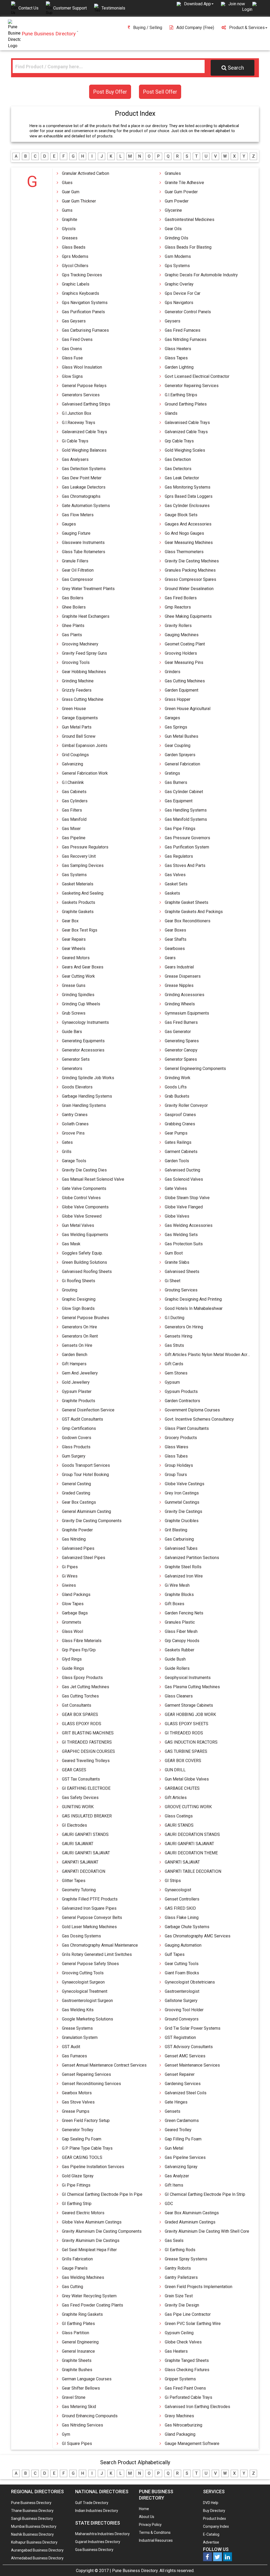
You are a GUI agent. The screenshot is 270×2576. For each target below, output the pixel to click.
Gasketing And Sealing (83, 893)
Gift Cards (174, 1364)
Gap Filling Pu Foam (183, 2139)
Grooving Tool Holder (184, 2010)
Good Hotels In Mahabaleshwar (194, 1308)
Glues (67, 183)
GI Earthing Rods (180, 2250)
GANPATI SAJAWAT (80, 1862)
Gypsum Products (181, 1391)
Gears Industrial (179, 967)
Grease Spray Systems (186, 2259)
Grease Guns (74, 985)
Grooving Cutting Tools (83, 1973)
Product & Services (247, 28)
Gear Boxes (175, 930)
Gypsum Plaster (77, 1391)
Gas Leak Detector (182, 478)
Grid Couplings (75, 755)
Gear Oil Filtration (78, 570)
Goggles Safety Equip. (82, 1253)
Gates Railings (178, 1142)
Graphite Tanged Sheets (187, 2360)
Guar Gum (71, 192)
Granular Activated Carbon (86, 173)
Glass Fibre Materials (82, 1641)
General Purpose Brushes (86, 1318)
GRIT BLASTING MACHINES (88, 1733)
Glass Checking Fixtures (187, 2370)
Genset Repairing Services (86, 2074)
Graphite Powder (77, 1530)
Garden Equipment (182, 690)
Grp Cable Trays (179, 441)
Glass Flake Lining (182, 1917)
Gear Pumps (176, 1133)
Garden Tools (177, 1161)
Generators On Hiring (184, 1327)
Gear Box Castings (79, 1502)
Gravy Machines (179, 2416)
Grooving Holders (181, 653)
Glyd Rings (72, 1659)
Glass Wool (73, 1631)
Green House (74, 709)
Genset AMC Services (185, 2056)
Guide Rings (73, 1668)
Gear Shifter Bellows (81, 2388)
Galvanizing (73, 764)
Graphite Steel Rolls (183, 1567)
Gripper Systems (180, 2379)
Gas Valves (175, 875)
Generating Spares (182, 1041)
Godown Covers (77, 1438)
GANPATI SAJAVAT (182, 1862)
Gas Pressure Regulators (85, 847)
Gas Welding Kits (78, 2010)
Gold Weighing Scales (185, 450)
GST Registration (180, 2037)
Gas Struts (174, 1345)
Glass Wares (177, 1447)
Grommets (72, 1622)
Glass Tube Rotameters (84, 552)
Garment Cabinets (181, 1152)
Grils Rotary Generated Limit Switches (97, 1954)
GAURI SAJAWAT (78, 1844)
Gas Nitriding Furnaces (186, 339)
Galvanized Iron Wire (184, 1576)
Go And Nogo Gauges (184, 533)
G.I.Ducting (175, 1318)
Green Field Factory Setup (86, 2121)
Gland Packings (76, 1595)
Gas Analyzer (177, 2176)
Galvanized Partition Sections (192, 1558)
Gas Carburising (179, 1539)
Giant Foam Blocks (182, 1973)
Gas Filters (72, 810)
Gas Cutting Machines (185, 681)
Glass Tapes (176, 358)
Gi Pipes (70, 1567)
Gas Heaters (176, 2351)
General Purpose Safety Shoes (90, 1964)
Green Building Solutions (85, 1262)
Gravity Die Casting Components (92, 1521)
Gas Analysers (75, 459)
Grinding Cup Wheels (81, 1004)
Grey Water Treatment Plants (88, 589)
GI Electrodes (74, 1825)
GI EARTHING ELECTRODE (86, 1788)
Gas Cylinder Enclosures (187, 506)
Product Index (214, 2519)
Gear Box (70, 921)
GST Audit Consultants (83, 1419)
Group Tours (176, 1475)
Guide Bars (72, 1032)
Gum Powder (177, 201)
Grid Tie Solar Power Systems (193, 2028)
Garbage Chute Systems (187, 1927)
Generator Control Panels (188, 312)
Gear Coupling (178, 746)
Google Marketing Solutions (88, 2019)
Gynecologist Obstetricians (190, 1982)
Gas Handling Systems (186, 810)
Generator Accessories (83, 1050)
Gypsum (172, 1382)
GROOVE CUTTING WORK (188, 1807)
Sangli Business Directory (32, 2519)
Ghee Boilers (74, 607)
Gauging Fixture (76, 533)
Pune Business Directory (31, 2503)
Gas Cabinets (74, 792)
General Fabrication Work (85, 773)
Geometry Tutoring (79, 1890)
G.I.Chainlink (73, 782)
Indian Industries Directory (97, 2511)
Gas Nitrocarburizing (184, 2425)
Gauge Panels (75, 2268)
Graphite (70, 220)
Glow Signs (72, 376)
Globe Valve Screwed (82, 1216)
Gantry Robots (178, 2268)
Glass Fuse (72, 358)
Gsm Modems (178, 256)
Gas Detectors (178, 469)
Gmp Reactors (178, 607)
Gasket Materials (78, 884)
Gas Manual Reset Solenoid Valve (93, 1179)
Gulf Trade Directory (92, 2503)
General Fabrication (182, 764)
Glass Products (76, 1447)
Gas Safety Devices (80, 1798)
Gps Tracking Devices (82, 275)
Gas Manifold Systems (186, 819)
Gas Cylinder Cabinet (184, 792)
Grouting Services (181, 1290)
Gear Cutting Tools (182, 1964)
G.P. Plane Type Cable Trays (87, 2148)
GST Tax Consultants (81, 1779)
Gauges (69, 524)
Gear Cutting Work (78, 976)
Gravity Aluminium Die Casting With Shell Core (207, 2231)
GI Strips (173, 1881)
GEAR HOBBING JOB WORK (190, 1714)
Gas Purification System (187, 847)
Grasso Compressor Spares (191, 579)
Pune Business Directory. (135, 2571)
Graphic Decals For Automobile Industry (201, 275)
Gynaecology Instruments (85, 1022)
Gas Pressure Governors (187, 838)
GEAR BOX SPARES (80, 1714)
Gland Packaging (180, 2434)
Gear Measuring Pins (184, 662)
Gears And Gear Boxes (83, 967)
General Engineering (80, 2342)
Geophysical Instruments (188, 1678)
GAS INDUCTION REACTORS (191, 1742)
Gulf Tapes (175, 1954)
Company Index (216, 2526)
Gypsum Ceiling (179, 2333)
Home (144, 2509)
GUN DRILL (175, 1770)
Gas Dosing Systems (81, 1936)
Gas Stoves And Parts (185, 865)
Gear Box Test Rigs (80, 930)
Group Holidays (179, 1465)
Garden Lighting (179, 367)
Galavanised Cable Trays (187, 423)
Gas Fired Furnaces (183, 330)
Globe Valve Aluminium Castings (92, 2222)
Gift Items (174, 2185)
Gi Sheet (173, 1281)
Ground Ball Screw (79, 736)
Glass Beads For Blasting (188, 247)
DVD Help (211, 2503)
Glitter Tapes (74, 1881)
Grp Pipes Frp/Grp (79, 1650)
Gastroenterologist (182, 1991)
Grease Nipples (179, 985)
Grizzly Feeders (77, 690)
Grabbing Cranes (180, 1124)
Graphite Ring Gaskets (82, 2314)
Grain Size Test (179, 2296)
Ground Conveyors (182, 2019)
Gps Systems (177, 266)
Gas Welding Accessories (189, 1225)
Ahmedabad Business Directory (37, 2558)
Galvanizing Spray (181, 2167)
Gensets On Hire (77, 1345)
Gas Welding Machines (83, 2277)
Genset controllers (182, 1899)
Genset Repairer (180, 2074)
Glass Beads (74, 247)
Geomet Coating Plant (185, 644)
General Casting (76, 1484)
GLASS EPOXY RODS (82, 1724)
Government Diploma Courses (192, 1410)
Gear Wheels (74, 949)
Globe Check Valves (183, 2342)
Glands (171, 413)
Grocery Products (181, 1438)
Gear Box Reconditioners (188, 921)
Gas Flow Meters (78, 515)
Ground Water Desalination (189, 589)
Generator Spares (181, 1059)
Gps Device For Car (183, 293)
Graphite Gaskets (78, 912)
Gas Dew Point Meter (82, 478)
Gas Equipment (179, 801)
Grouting (70, 1290)
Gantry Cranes (75, 1115)
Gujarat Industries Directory (98, 2542)
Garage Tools (74, 1161)
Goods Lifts (176, 1087)
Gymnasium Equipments (187, 1013)
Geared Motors (76, 958)
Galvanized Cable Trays (186, 432)
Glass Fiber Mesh (181, 1631)
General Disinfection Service (88, 1410)
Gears (170, 958)
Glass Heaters (178, 349)
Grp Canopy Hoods (182, 1641)
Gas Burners (176, 782)
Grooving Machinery (80, 644)
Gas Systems (74, 875)
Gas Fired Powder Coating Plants (93, 2305)
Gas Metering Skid (79, 2407)
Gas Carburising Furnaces (85, 330)
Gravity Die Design (182, 2305)
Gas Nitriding (74, 1539)
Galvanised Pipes (78, 1548)
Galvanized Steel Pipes (84, 1558)
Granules (173, 173)
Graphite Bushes (77, 2370)
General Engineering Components (195, 1068)
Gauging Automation (183, 1945)
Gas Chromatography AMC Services (198, 1936)
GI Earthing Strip (77, 2204)
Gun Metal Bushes (182, 736)
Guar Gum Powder (181, 192)
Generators (72, 1068)
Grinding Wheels (180, 1004)
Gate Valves (176, 1188)
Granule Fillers (75, 561)
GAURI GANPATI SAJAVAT (86, 1853)
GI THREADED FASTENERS (87, 1742)
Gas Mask (71, 1244)
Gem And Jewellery (80, 1373)
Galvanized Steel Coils (186, 2093)
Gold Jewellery (76, 1382)
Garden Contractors (182, 1401)
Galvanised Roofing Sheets (87, 1272)
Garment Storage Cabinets (189, 1705)
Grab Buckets (177, 1096)
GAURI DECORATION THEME (191, 1853)
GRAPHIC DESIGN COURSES (88, 1751)
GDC (169, 2204)
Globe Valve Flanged (184, 1207)
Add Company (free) (195, 28)
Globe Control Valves (81, 1198)
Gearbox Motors (77, 2093)
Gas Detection (178, 459)
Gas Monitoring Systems (188, 487)
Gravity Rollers (178, 626)
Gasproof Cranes (180, 1115)
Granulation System (80, 2037)
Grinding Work (178, 1078)
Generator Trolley (78, 2130)
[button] (199, 4)
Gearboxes (175, 949)
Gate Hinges (176, 2102)
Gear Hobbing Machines (84, 672)
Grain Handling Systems (84, 1105)
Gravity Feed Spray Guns (85, 653)
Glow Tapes (73, 1604)
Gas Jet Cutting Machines (86, 1687)
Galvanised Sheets (182, 1272)
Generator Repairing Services (192, 386)
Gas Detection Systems (84, 469)
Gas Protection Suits (184, 1244)
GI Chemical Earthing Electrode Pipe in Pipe (102, 2194)
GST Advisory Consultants (189, 2047)
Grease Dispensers (183, 976)
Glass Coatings (179, 1816)
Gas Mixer (71, 829)
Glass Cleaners (179, 1696)
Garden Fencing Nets (184, 1613)
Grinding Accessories (185, 995)
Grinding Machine (78, 681)
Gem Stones (176, 1373)
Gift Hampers (74, 1364)
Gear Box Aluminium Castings (192, 2213)
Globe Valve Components (85, 1207)
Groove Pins (73, 1133)
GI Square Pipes (77, 2444)
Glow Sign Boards (78, 1308)
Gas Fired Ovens (77, 339)
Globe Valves (177, 1216)
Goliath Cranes (75, 1124)
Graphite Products (79, 1401)
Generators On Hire (79, 1327)
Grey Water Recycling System (89, 2296)
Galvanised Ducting (182, 1170)
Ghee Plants (73, 626)
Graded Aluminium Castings (190, 2222)
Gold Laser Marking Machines (89, 1927)
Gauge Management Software (192, 2444)
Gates (67, 1142)
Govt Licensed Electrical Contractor (197, 376)
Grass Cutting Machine (83, 699)
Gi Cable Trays (75, 441)
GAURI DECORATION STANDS (192, 1834)
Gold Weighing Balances (84, 450)
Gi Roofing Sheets (79, 1281)
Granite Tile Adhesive (184, 183)
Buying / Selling (148, 28)
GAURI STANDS (179, 1825)
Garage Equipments (80, 718)
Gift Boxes (175, 1604)
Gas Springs (176, 727)
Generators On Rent (80, 1336)
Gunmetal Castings (182, 1502)
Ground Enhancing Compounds (90, 2416)
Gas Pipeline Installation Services (93, 2167)
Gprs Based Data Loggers (189, 496)
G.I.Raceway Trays (79, 423)
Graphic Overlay (179, 284)
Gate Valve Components (84, 1188)
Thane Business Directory (32, 2511)
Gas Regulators (179, 856)
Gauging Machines (182, 635)
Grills (67, 1152)
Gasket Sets (176, 884)
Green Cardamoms (182, 2121)
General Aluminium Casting (86, 1511)
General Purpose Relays (84, 386)
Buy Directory (214, 2511)
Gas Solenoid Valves (184, 1179)
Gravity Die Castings (184, 1511)
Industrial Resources (156, 2540)
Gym (66, 2434)
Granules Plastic (180, 1622)
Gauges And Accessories (188, 524)
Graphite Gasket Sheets (187, 902)
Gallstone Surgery (181, 2001)
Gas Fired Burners (181, 1022)
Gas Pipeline (74, 838)
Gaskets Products (79, 902)
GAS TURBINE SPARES (186, 1751)
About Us (147, 2517)
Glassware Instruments (83, 542)
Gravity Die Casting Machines (192, 561)
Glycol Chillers (75, 266)
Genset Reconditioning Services (91, 2084)
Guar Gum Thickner (79, 201)
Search (236, 68)
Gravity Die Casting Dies (84, 1170)
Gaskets (172, 893)
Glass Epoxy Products (82, 1678)
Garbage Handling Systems (87, 1096)
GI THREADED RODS (184, 1733)
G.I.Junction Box (77, 413)
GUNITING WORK (78, 1807)
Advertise (211, 2542)
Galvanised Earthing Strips (86, 404)
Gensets (173, 2111)
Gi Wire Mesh (177, 1585)
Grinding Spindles (78, 995)
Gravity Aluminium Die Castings (91, 2240)
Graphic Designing (79, 1299)
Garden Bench (75, 1355)
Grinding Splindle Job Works (88, 1078)
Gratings (172, 773)
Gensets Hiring (179, 1336)
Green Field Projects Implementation (199, 2287)
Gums (67, 210)
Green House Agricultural (188, 709)
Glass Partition (76, 2333)
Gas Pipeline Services (185, 2157)
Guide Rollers (177, 1668)
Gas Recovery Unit (79, 856)
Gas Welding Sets (181, 1235)
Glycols (69, 229)
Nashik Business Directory (32, 2534)
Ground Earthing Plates (186, 404)
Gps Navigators (179, 303)
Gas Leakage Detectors (84, 487)
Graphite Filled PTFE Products (90, 1899)
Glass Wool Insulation (82, 367)
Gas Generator (178, 1032)
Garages (172, 718)
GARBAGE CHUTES (182, 1788)
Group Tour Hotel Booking (85, 1475)
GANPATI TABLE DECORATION (193, 1871)
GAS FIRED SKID (180, 1908)
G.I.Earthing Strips (181, 395)
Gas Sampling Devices (83, 865)
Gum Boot (174, 1253)
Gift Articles (176, 1798)
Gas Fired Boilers (181, 598)
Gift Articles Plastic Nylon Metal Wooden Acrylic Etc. (213, 1355)
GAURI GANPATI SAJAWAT (189, 1844)
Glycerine (173, 210)
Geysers (173, 321)
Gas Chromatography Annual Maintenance (100, 1945)
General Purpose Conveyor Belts (92, 1917)
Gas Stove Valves (78, 2102)
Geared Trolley (178, 2130)
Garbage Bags (75, 1613)
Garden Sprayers (180, 755)
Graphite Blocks (179, 1595)
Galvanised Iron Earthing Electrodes (197, 2407)
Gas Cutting (73, 2287)
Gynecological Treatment (85, 1991)
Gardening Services (183, 2084)
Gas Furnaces (74, 2056)
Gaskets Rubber (180, 1650)
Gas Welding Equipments (85, 1235)
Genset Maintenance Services (192, 2065)
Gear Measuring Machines (189, 542)
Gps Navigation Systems (85, 303)
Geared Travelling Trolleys (86, 1761)
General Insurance (78, 2351)
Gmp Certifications (79, 1428)
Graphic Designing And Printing (193, 1299)
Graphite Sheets (77, 2360)
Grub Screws (74, 1013)
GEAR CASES (74, 1770)
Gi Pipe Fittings (76, 2185)
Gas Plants (72, 635)
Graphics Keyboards (81, 293)
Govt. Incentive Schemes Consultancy (199, 1419)
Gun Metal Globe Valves (187, 1779)
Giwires (69, 1585)
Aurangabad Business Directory (37, 2550)
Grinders (173, 672)
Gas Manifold (74, 819)
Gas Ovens (72, 349)
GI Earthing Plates (78, 2324)
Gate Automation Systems (86, 506)
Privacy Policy (150, 2525)
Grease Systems (77, 2028)
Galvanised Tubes (181, 1548)
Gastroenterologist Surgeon (87, 2001)
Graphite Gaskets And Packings (194, 912)
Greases (70, 238)
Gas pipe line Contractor (188, 2314)
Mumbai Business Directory (34, 2526)
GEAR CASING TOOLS (82, 2157)
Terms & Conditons (155, 2532)
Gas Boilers (73, 598)
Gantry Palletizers (181, 2277)
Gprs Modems (75, 256)
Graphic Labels (76, 284)
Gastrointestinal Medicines (190, 220)
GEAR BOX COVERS (183, 1761)
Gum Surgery (74, 1456)
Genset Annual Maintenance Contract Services (104, 2065)
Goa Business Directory (94, 2550)
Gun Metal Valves (78, 1225)
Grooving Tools (76, 662)
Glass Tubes (176, 1456)
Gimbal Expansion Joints (85, 746)
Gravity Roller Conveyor (186, 1105)
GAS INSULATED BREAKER (87, 1816)
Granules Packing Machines (190, 570)
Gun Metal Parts (77, 727)
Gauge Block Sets (181, 515)
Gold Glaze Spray (78, 2176)
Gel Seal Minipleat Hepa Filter (89, 2250)
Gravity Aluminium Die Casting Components (102, 2231)
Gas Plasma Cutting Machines (192, 1687)
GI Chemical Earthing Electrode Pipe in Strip (205, 2194)
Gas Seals (174, 2240)
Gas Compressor (78, 579)
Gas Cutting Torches (80, 1696)
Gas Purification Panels (83, 312)
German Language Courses (87, 2379)
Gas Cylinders (75, 801)
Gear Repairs (74, 939)
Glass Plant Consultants (187, 1428)
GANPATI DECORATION (84, 1871)
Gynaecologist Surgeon (83, 1982)
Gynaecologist (178, 1890)
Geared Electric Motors (83, 2213)
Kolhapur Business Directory (34, 2542)
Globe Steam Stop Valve (187, 1198)
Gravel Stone (74, 2397)
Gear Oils (173, 229)
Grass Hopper (178, 699)
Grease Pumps (76, 2111)
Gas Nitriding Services (83, 2425)
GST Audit (71, 2047)
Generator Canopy (181, 1050)
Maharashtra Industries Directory (102, 2534)
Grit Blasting (176, 1530)
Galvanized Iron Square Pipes (89, 1908)
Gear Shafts (176, 939)
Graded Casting (76, 1493)
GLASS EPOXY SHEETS (187, 1724)
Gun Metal (174, 2148)
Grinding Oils (177, 238)
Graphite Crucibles (182, 1521)
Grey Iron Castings (182, 1493)
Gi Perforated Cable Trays (189, 2397)
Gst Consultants (77, 1705)
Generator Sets (76, 1059)
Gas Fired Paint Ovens (185, 2388)
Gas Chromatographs (81, 496)
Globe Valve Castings (185, 1484)
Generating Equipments (83, 1041)
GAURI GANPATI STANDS (85, 1834)
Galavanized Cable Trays (85, 432)
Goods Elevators (77, 1087)
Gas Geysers (74, 321)
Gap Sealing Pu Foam (82, 2139)
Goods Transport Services (86, 1465)
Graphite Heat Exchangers (86, 616)
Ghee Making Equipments (188, 616)
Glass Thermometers (184, 552)
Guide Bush (175, 1659)
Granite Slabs (177, 1262)
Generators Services (81, 395)
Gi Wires (70, 1576)
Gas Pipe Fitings (180, 829)
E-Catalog (211, 2534)
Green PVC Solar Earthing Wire (193, 2324)
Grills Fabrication (77, 2259)
